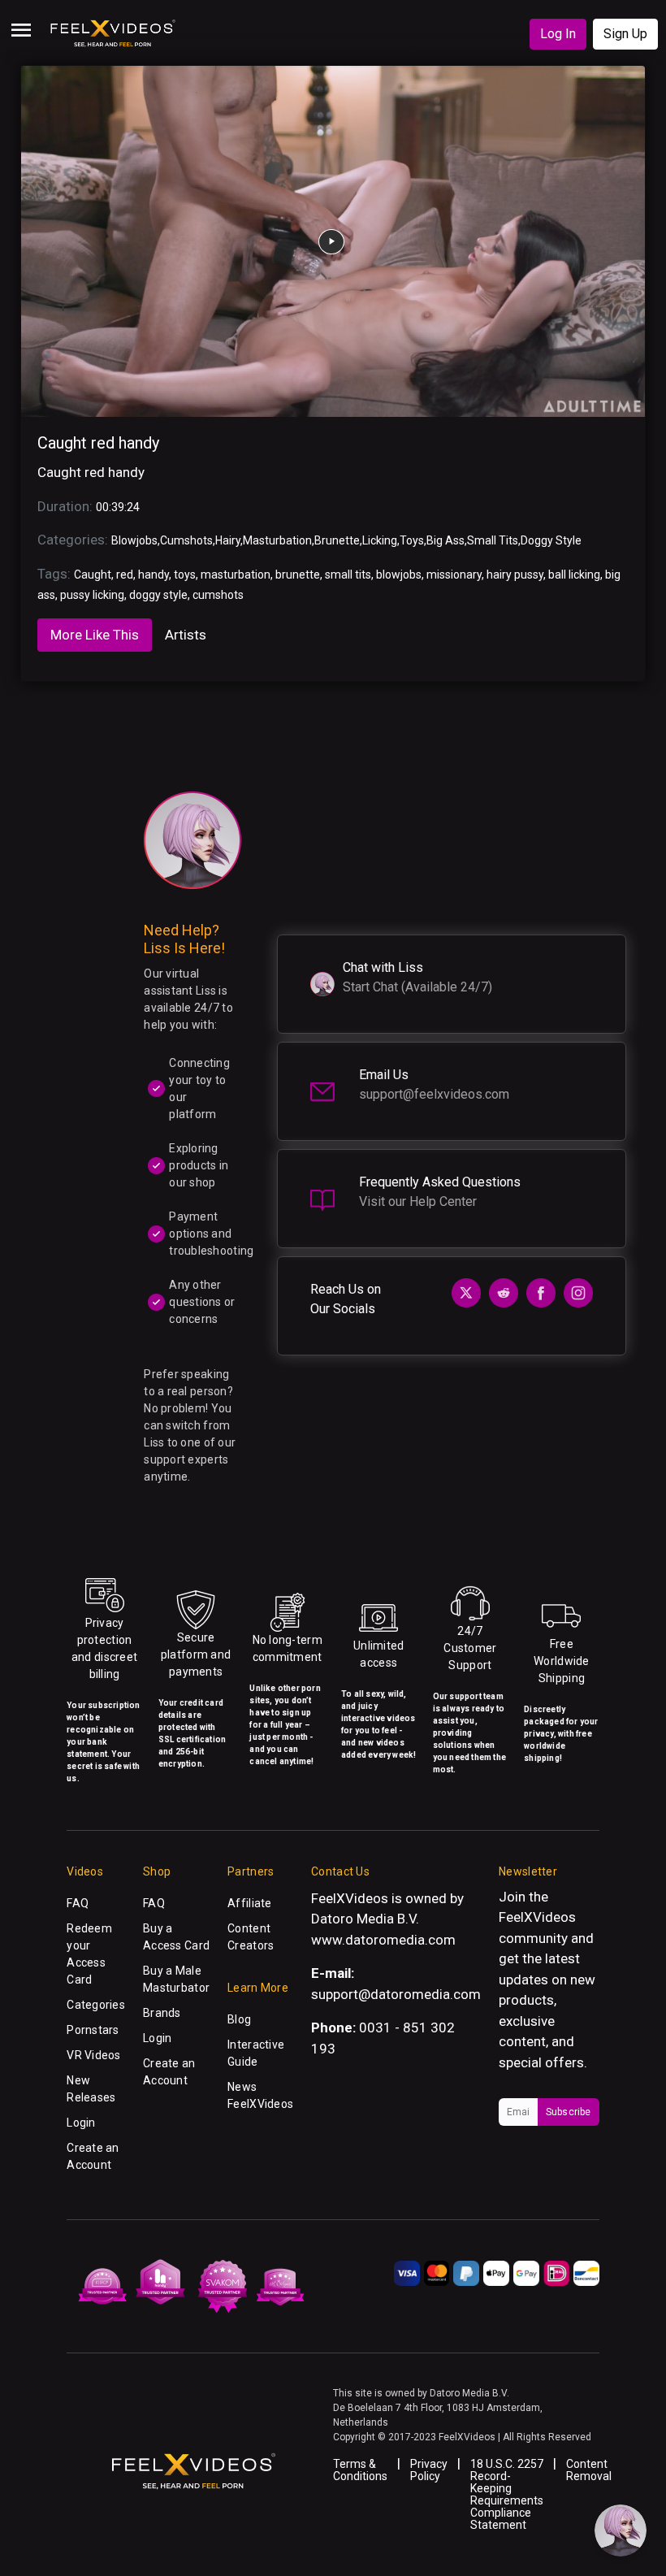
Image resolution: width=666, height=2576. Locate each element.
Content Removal (589, 2470)
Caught (93, 575)
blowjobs (399, 575)
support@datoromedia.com (396, 1994)
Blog (239, 2019)
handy (154, 575)
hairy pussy (515, 575)
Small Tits (493, 540)
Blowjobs (134, 540)
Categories (96, 2005)
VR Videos (94, 2055)
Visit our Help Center (418, 1201)
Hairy (228, 540)
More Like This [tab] (95, 635)
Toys (412, 540)
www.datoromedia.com (383, 1940)
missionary (454, 575)
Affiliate (250, 1903)
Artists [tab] (186, 635)
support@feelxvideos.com (434, 1094)
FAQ (78, 1903)
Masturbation (277, 540)
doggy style (158, 595)
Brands (162, 2013)
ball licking (574, 575)
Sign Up (625, 34)
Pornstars (93, 2030)
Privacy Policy (429, 2470)
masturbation (236, 575)
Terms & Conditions (360, 2470)
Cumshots (186, 540)
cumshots (218, 595)
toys (185, 575)
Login (81, 2123)
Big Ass (445, 540)
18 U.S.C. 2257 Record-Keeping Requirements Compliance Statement (507, 2494)
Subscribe (569, 2112)
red (125, 575)
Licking (380, 540)
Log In (558, 34)
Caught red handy (98, 443)
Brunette (337, 540)
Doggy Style (551, 540)
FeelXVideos (537, 1917)
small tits (348, 575)
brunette (298, 575)
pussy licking (92, 595)
